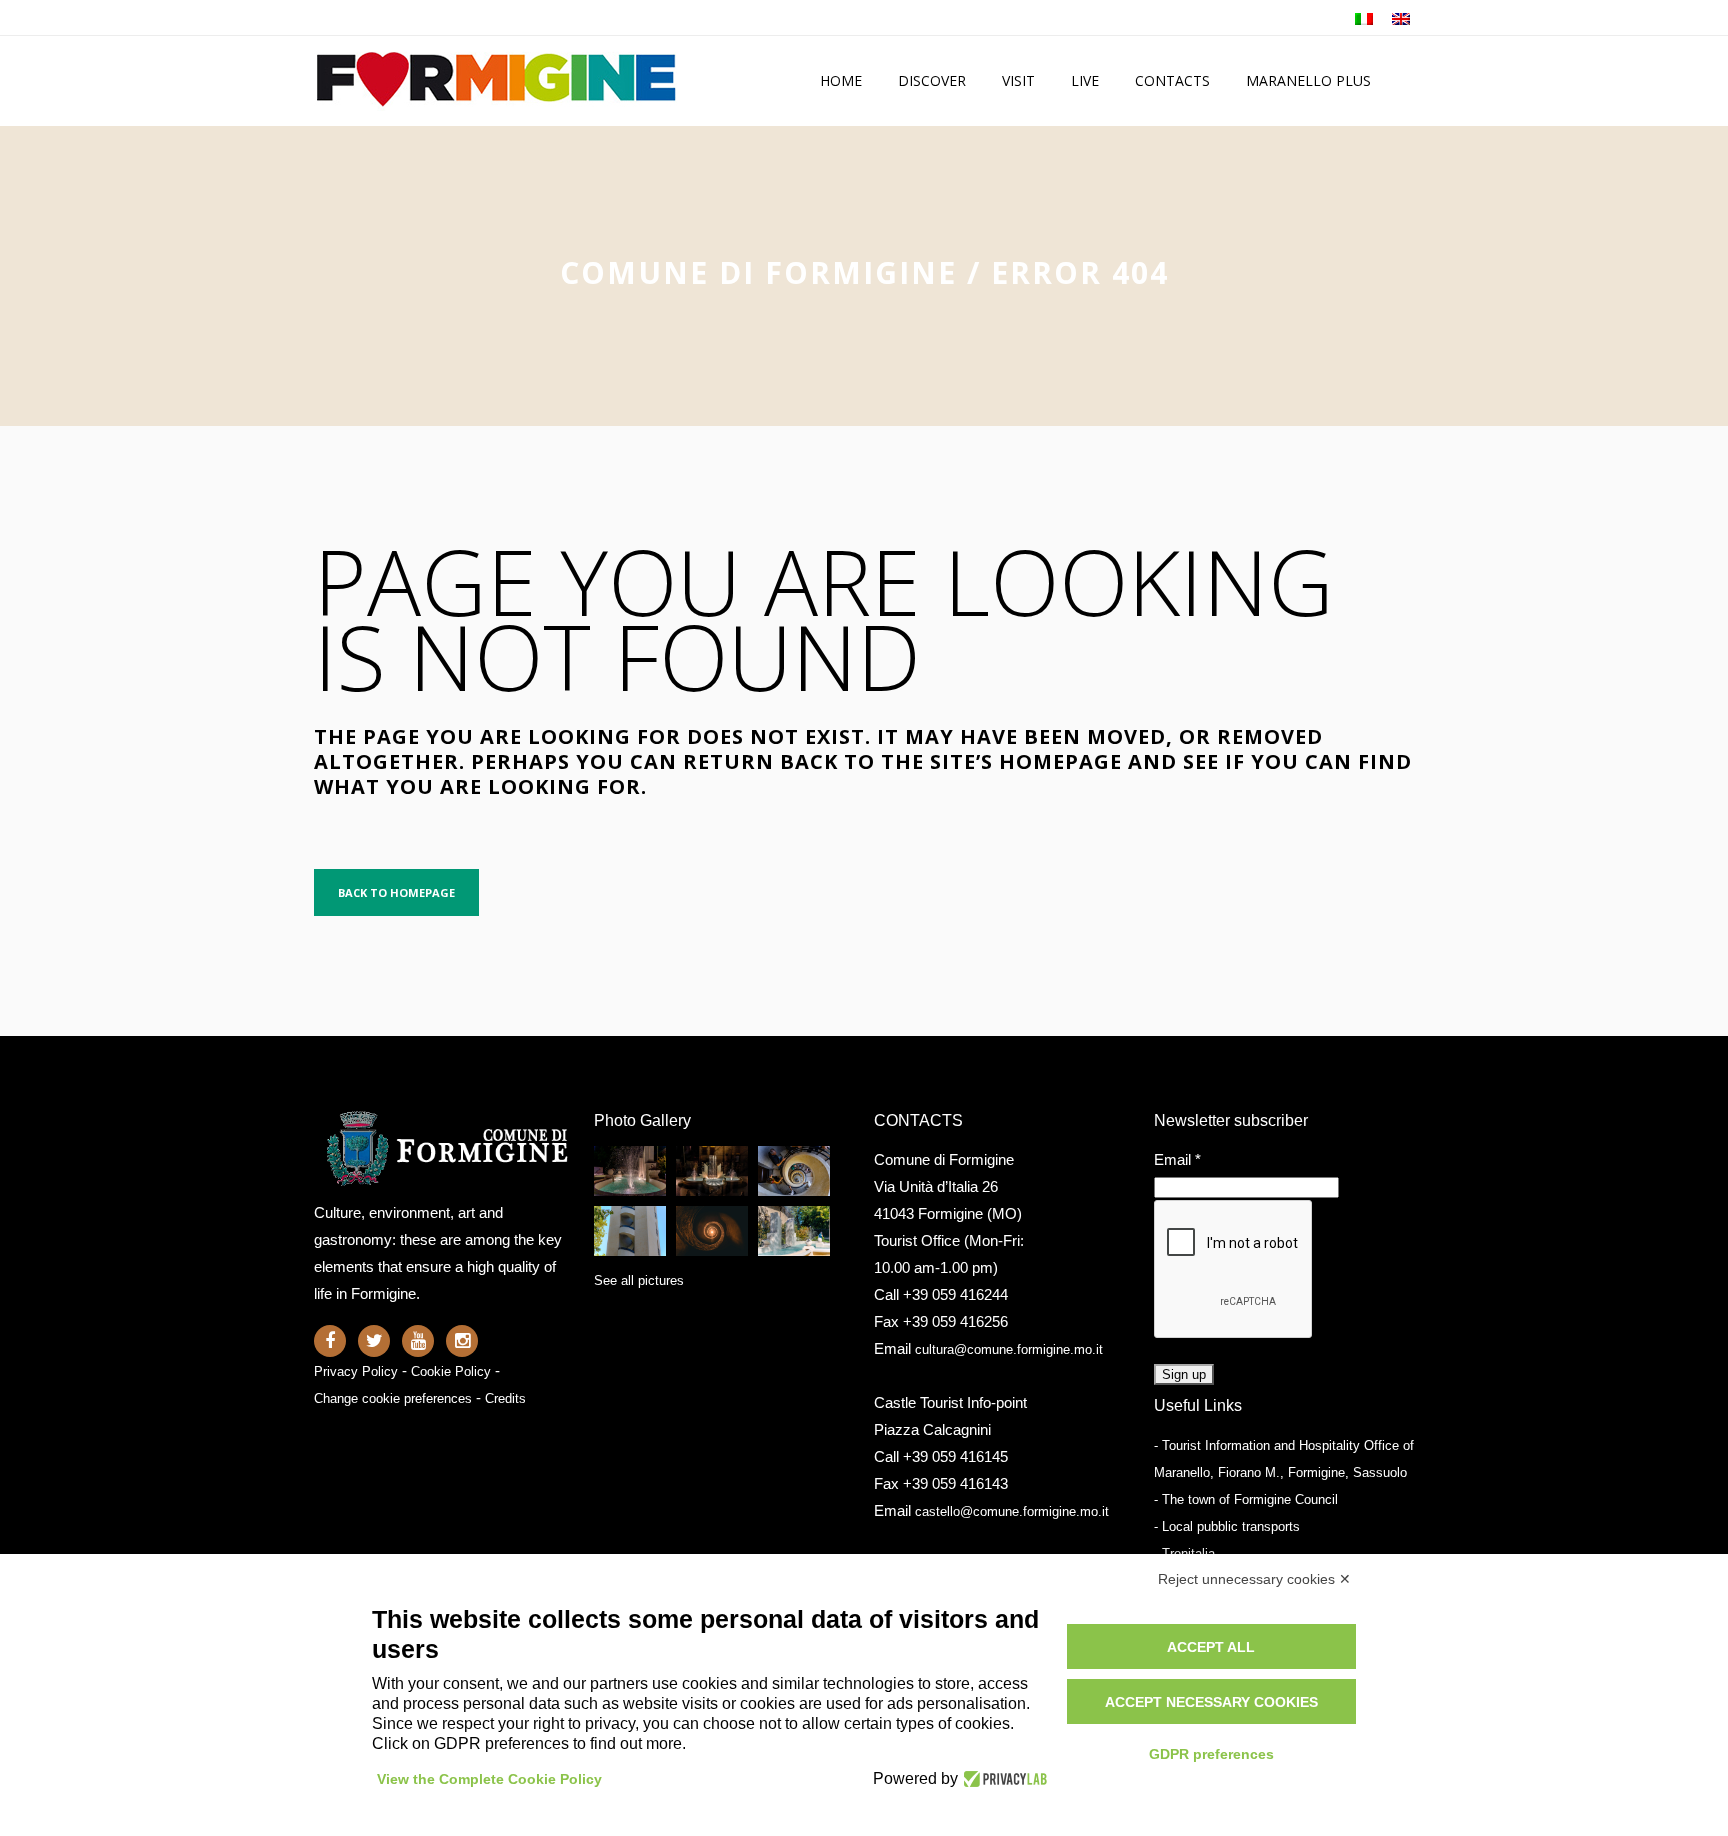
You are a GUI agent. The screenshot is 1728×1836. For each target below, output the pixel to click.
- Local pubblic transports (1227, 1526)
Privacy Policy (356, 1371)
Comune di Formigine (758, 272)
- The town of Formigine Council (1246, 1499)
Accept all (1211, 1647)
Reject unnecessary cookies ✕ (1254, 1579)
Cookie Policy (451, 1371)
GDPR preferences (1211, 1754)
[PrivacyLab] (1002, 1779)
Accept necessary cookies (1211, 1702)
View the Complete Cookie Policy (489, 1779)
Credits (505, 1398)
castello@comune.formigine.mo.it (1012, 1511)
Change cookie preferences (393, 1398)
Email (1177, 1159)
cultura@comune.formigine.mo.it (1009, 1349)
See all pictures (639, 1280)
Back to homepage (396, 892)
